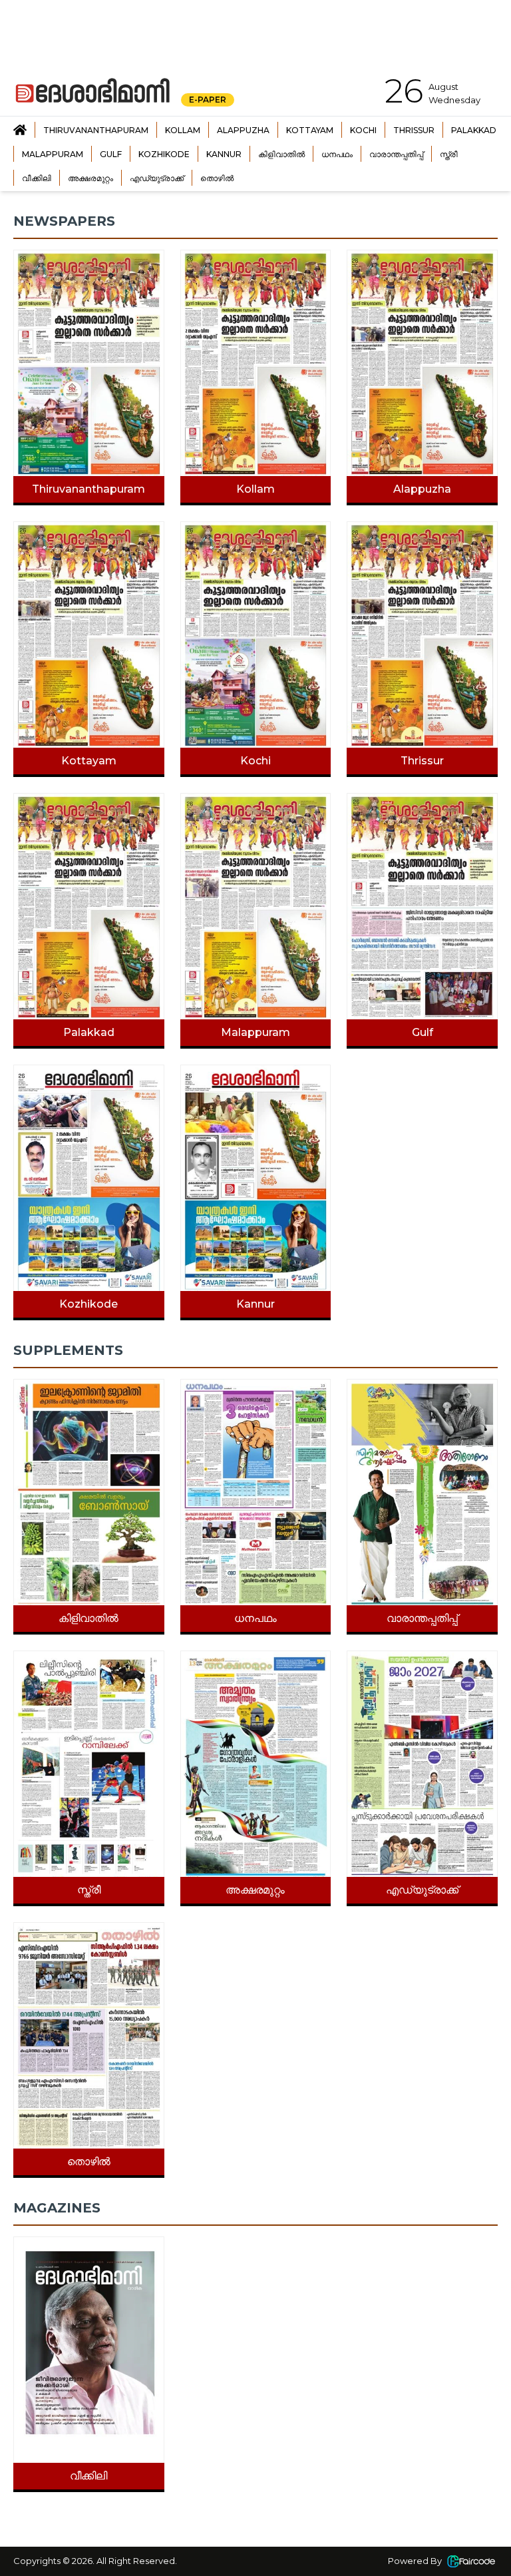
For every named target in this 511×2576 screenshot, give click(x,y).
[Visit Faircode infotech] (471, 2561)
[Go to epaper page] (20, 130)
